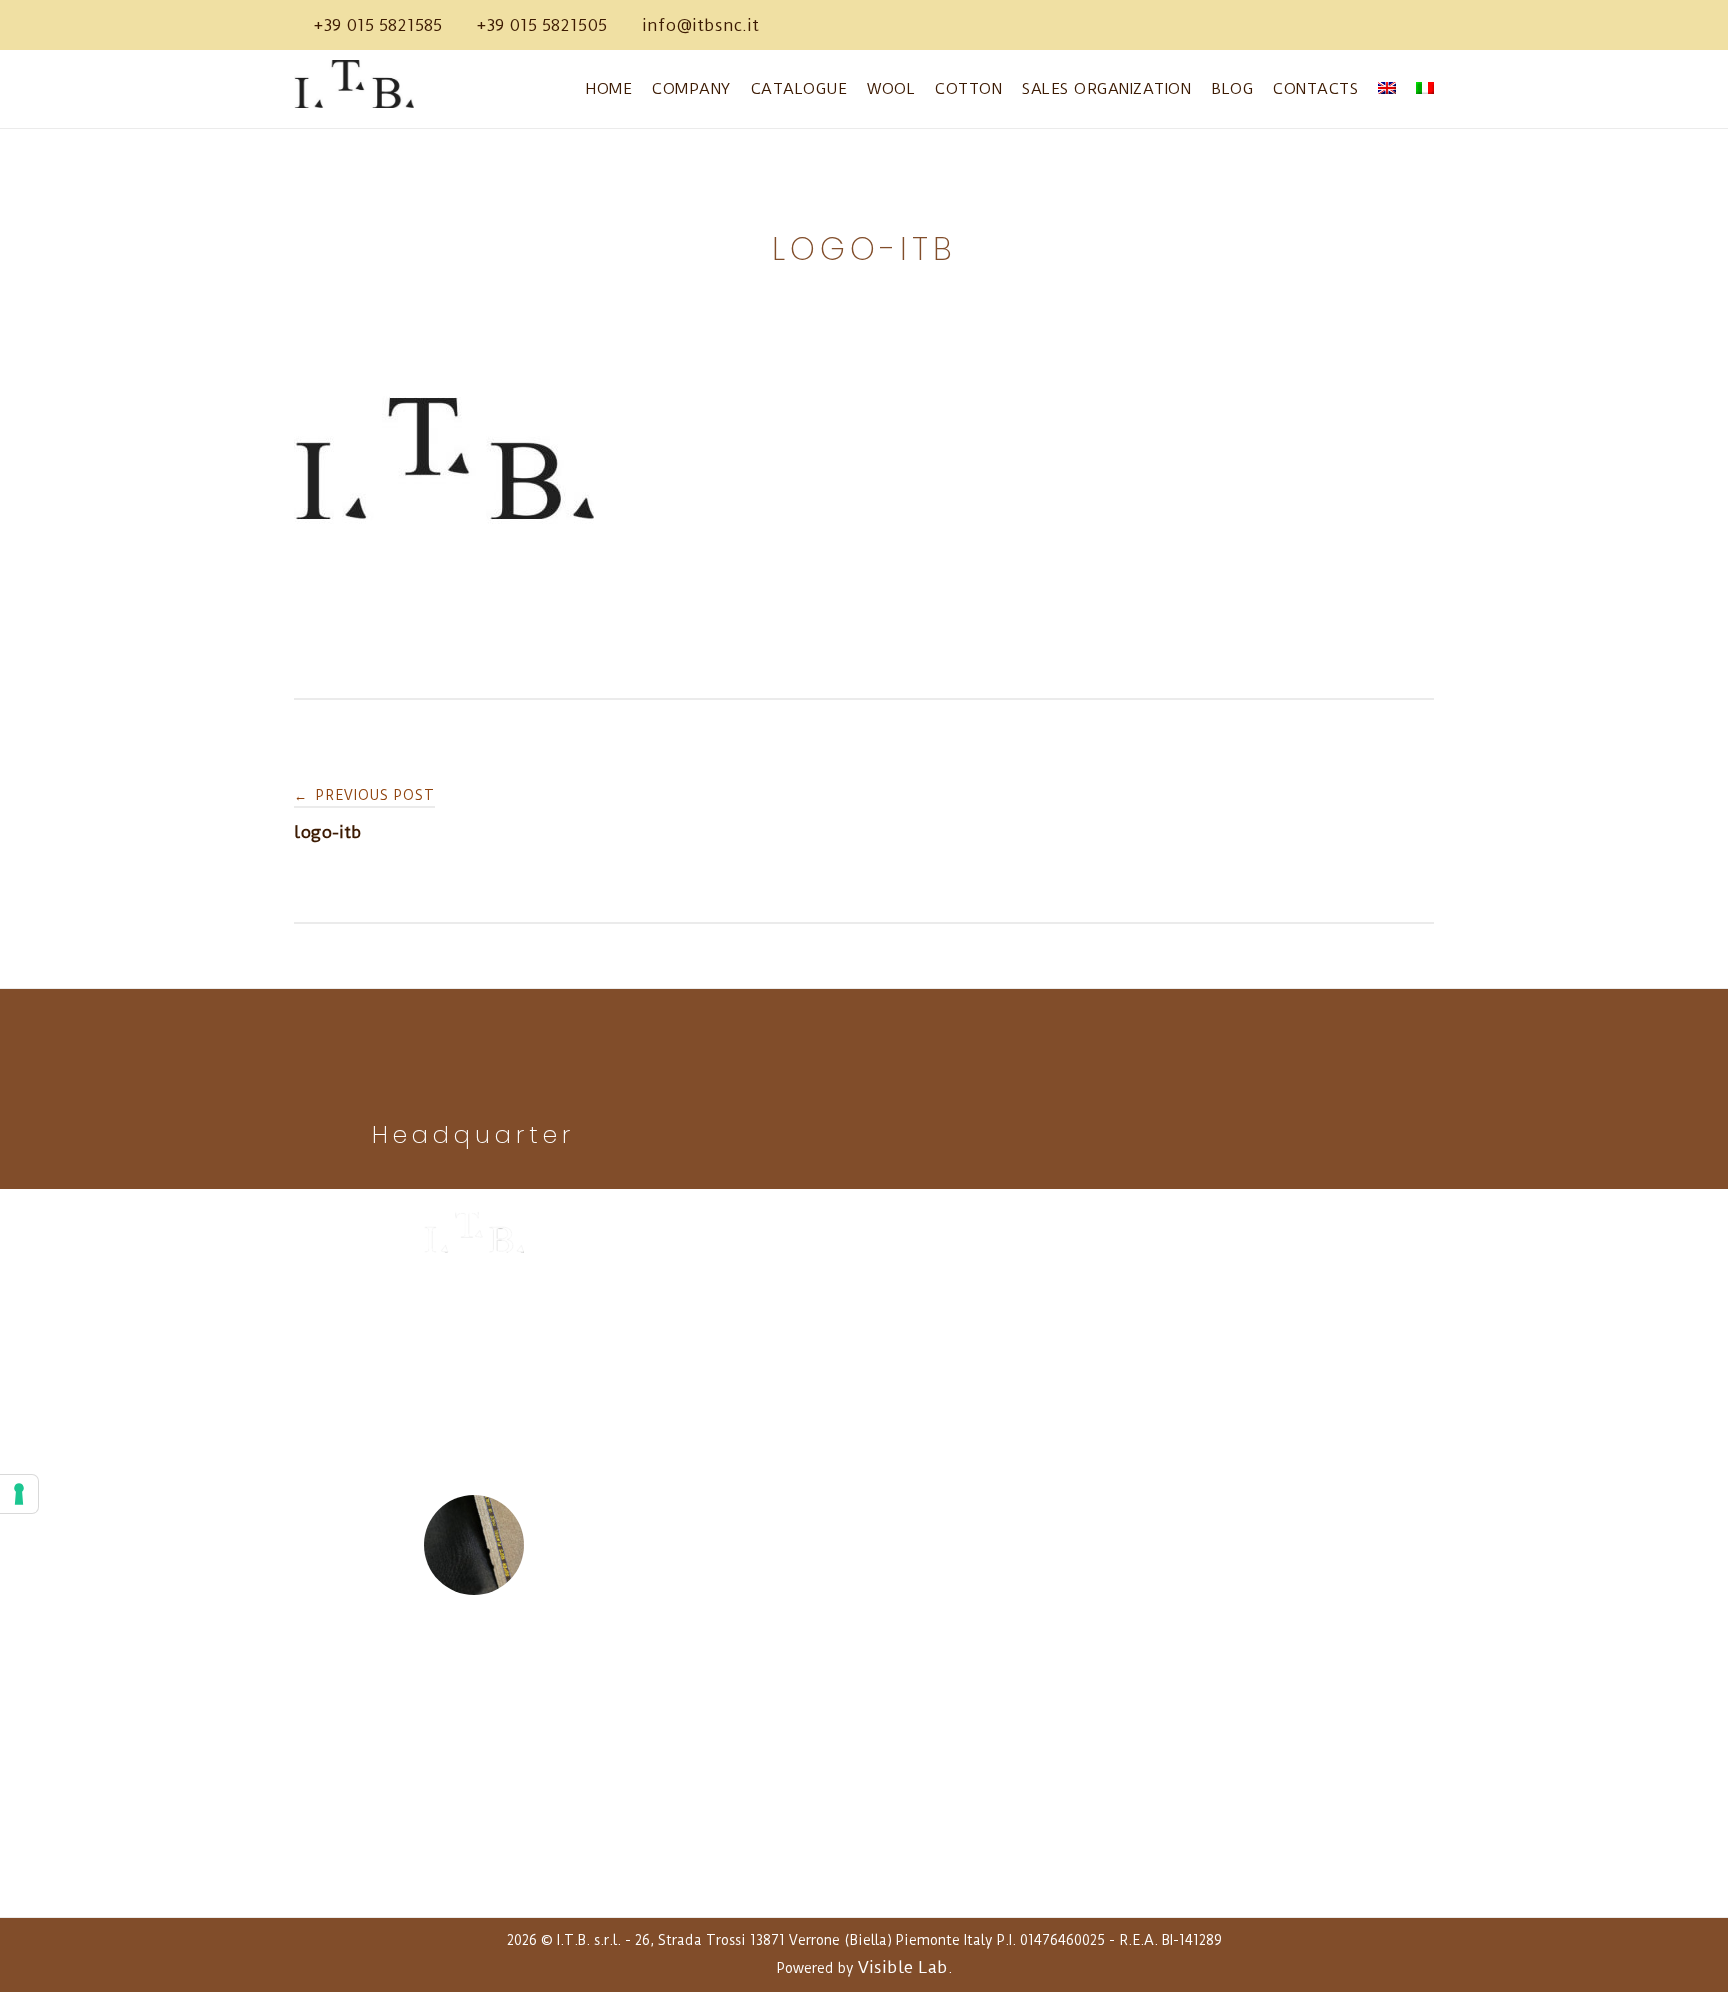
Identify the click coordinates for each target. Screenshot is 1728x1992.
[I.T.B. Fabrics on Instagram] (849, 25)
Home (609, 89)
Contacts (1315, 89)
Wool (891, 89)
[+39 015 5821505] (542, 25)
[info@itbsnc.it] (700, 25)
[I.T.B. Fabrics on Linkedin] (819, 25)
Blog (1232, 89)
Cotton (968, 89)
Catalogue (799, 89)
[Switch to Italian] (1425, 89)
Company (691, 89)
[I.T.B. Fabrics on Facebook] (789, 25)
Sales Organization (1106, 89)
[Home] (359, 102)
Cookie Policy (473, 1851)
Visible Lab (903, 1967)
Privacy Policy (473, 1821)
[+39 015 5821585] (378, 25)
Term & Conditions (473, 1881)
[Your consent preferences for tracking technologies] (19, 1494)
